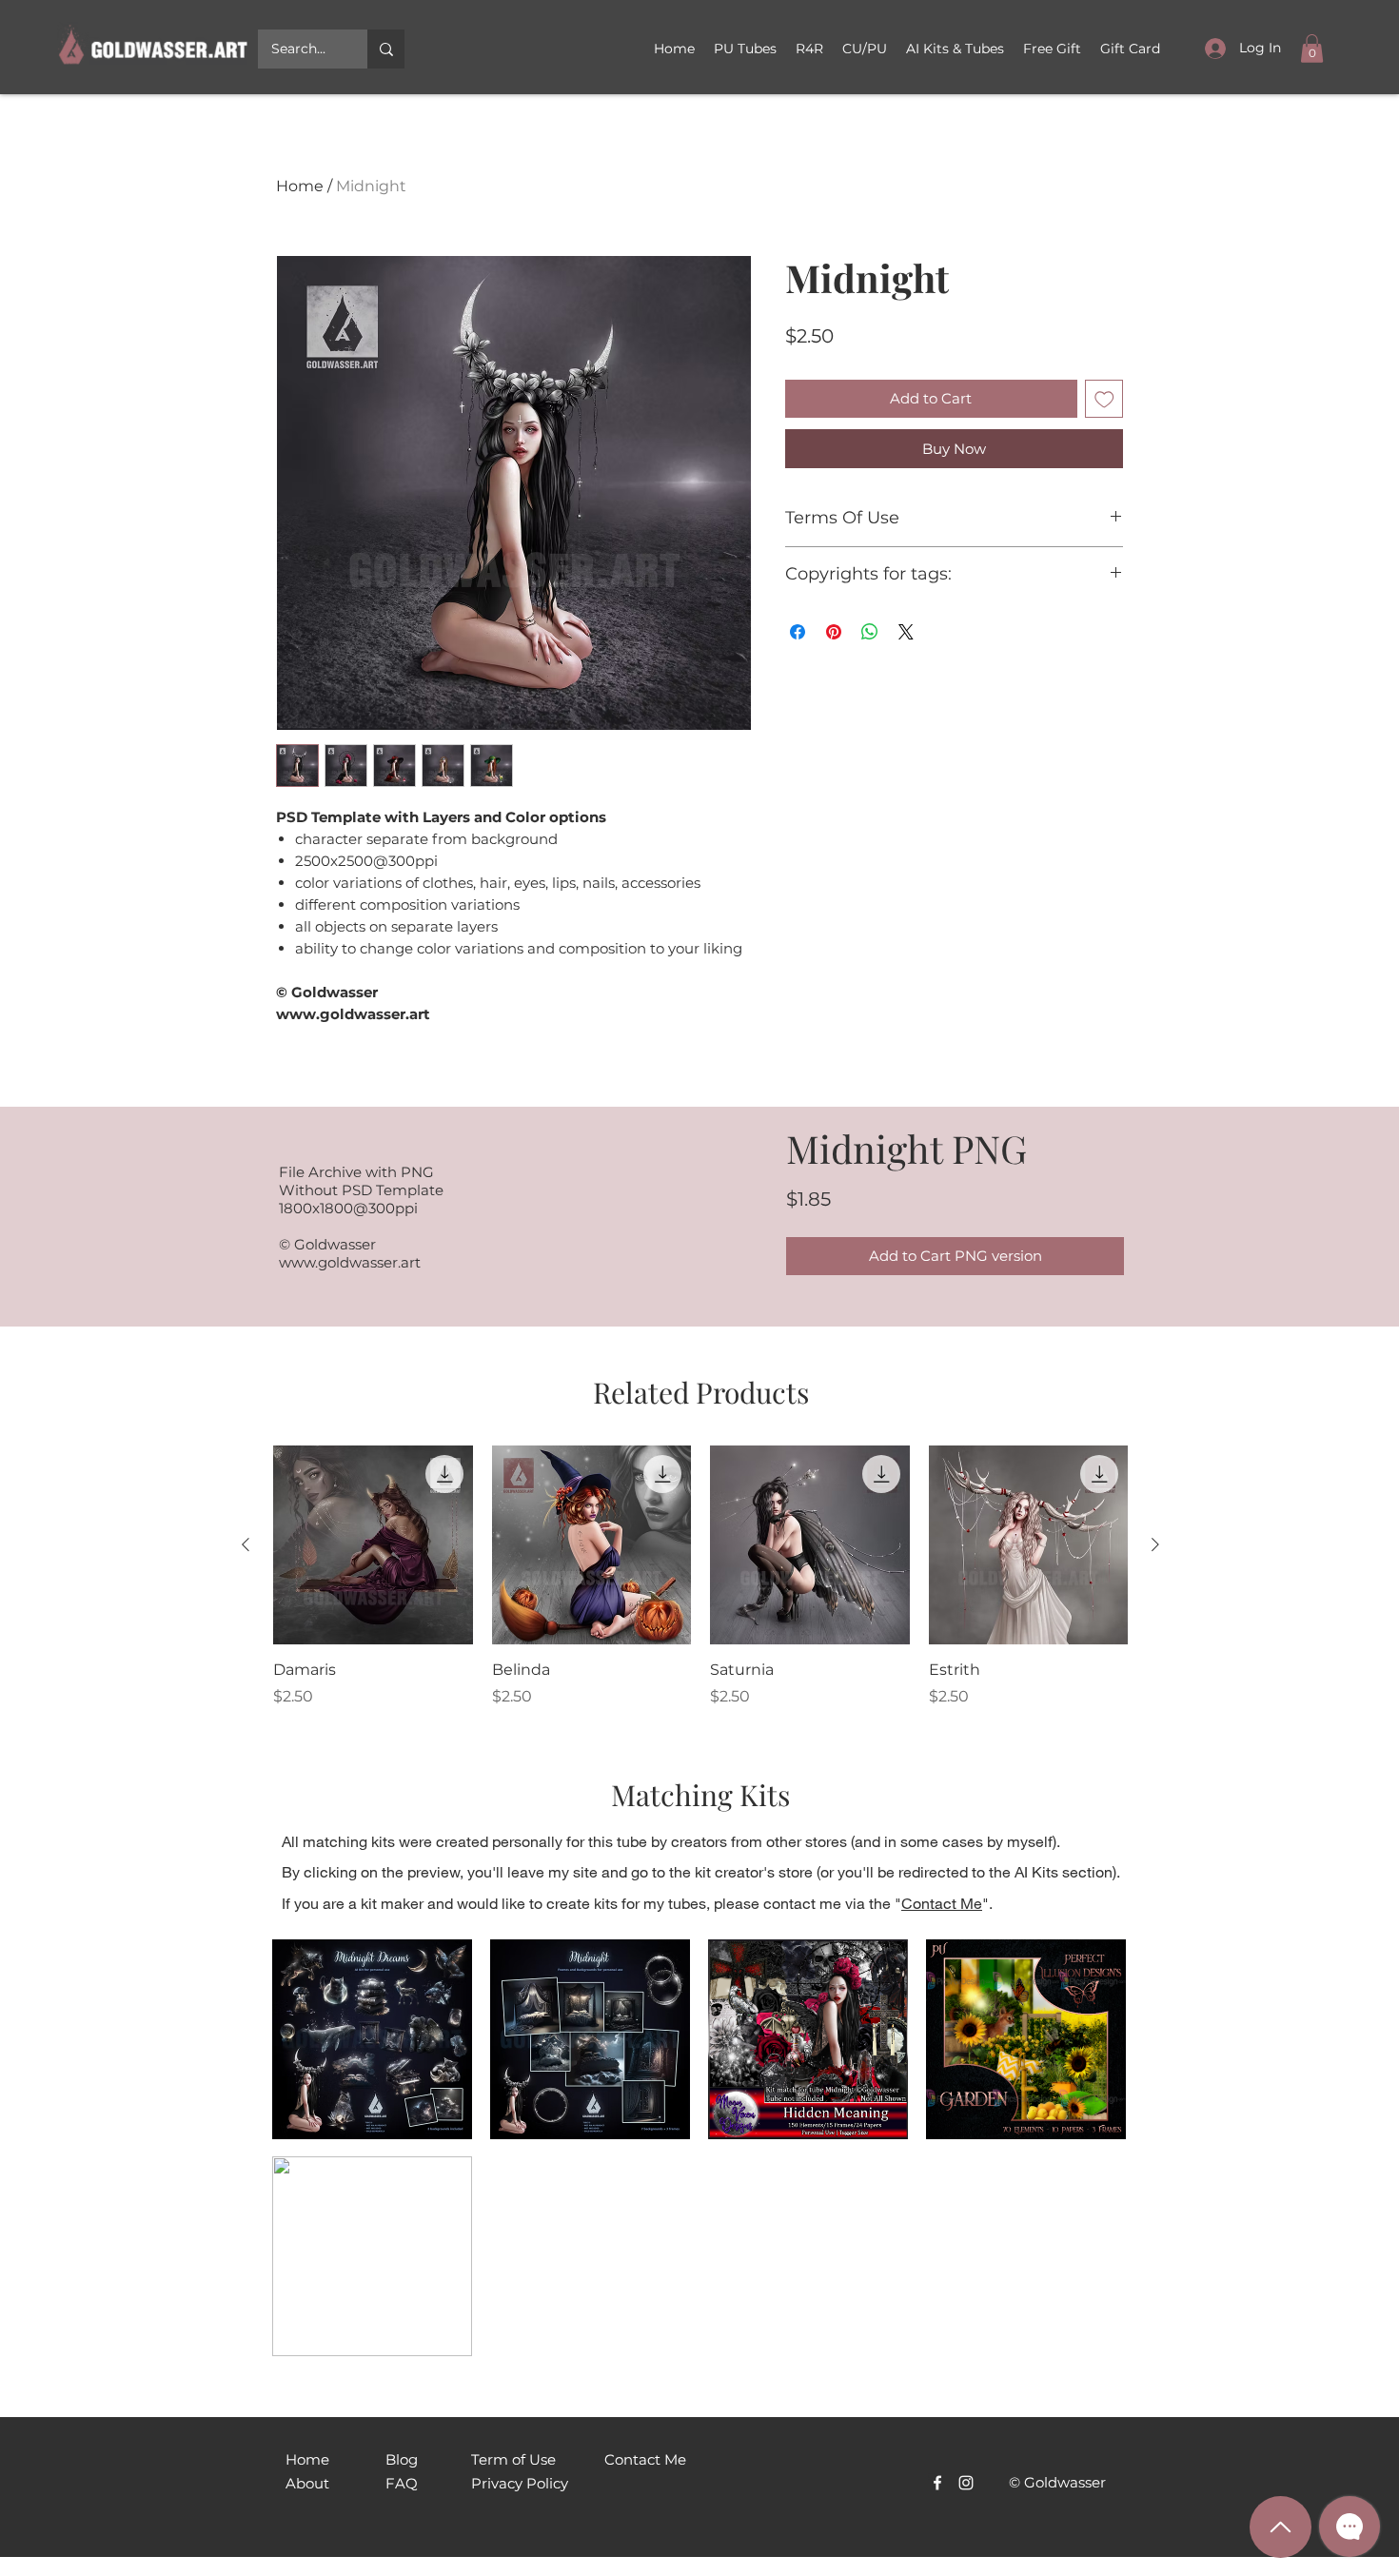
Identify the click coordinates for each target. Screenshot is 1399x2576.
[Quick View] (373, 1545)
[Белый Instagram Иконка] (966, 2083)
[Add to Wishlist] (1104, 399)
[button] (865, 49)
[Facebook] (937, 2083)
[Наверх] (1281, 2527)
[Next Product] (1155, 1544)
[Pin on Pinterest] (834, 632)
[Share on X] (906, 632)
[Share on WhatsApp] (870, 632)
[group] (700, 1577)
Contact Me (942, 1903)
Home (300, 186)
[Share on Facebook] (798, 632)
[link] (1312, 49)
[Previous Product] (246, 1544)
